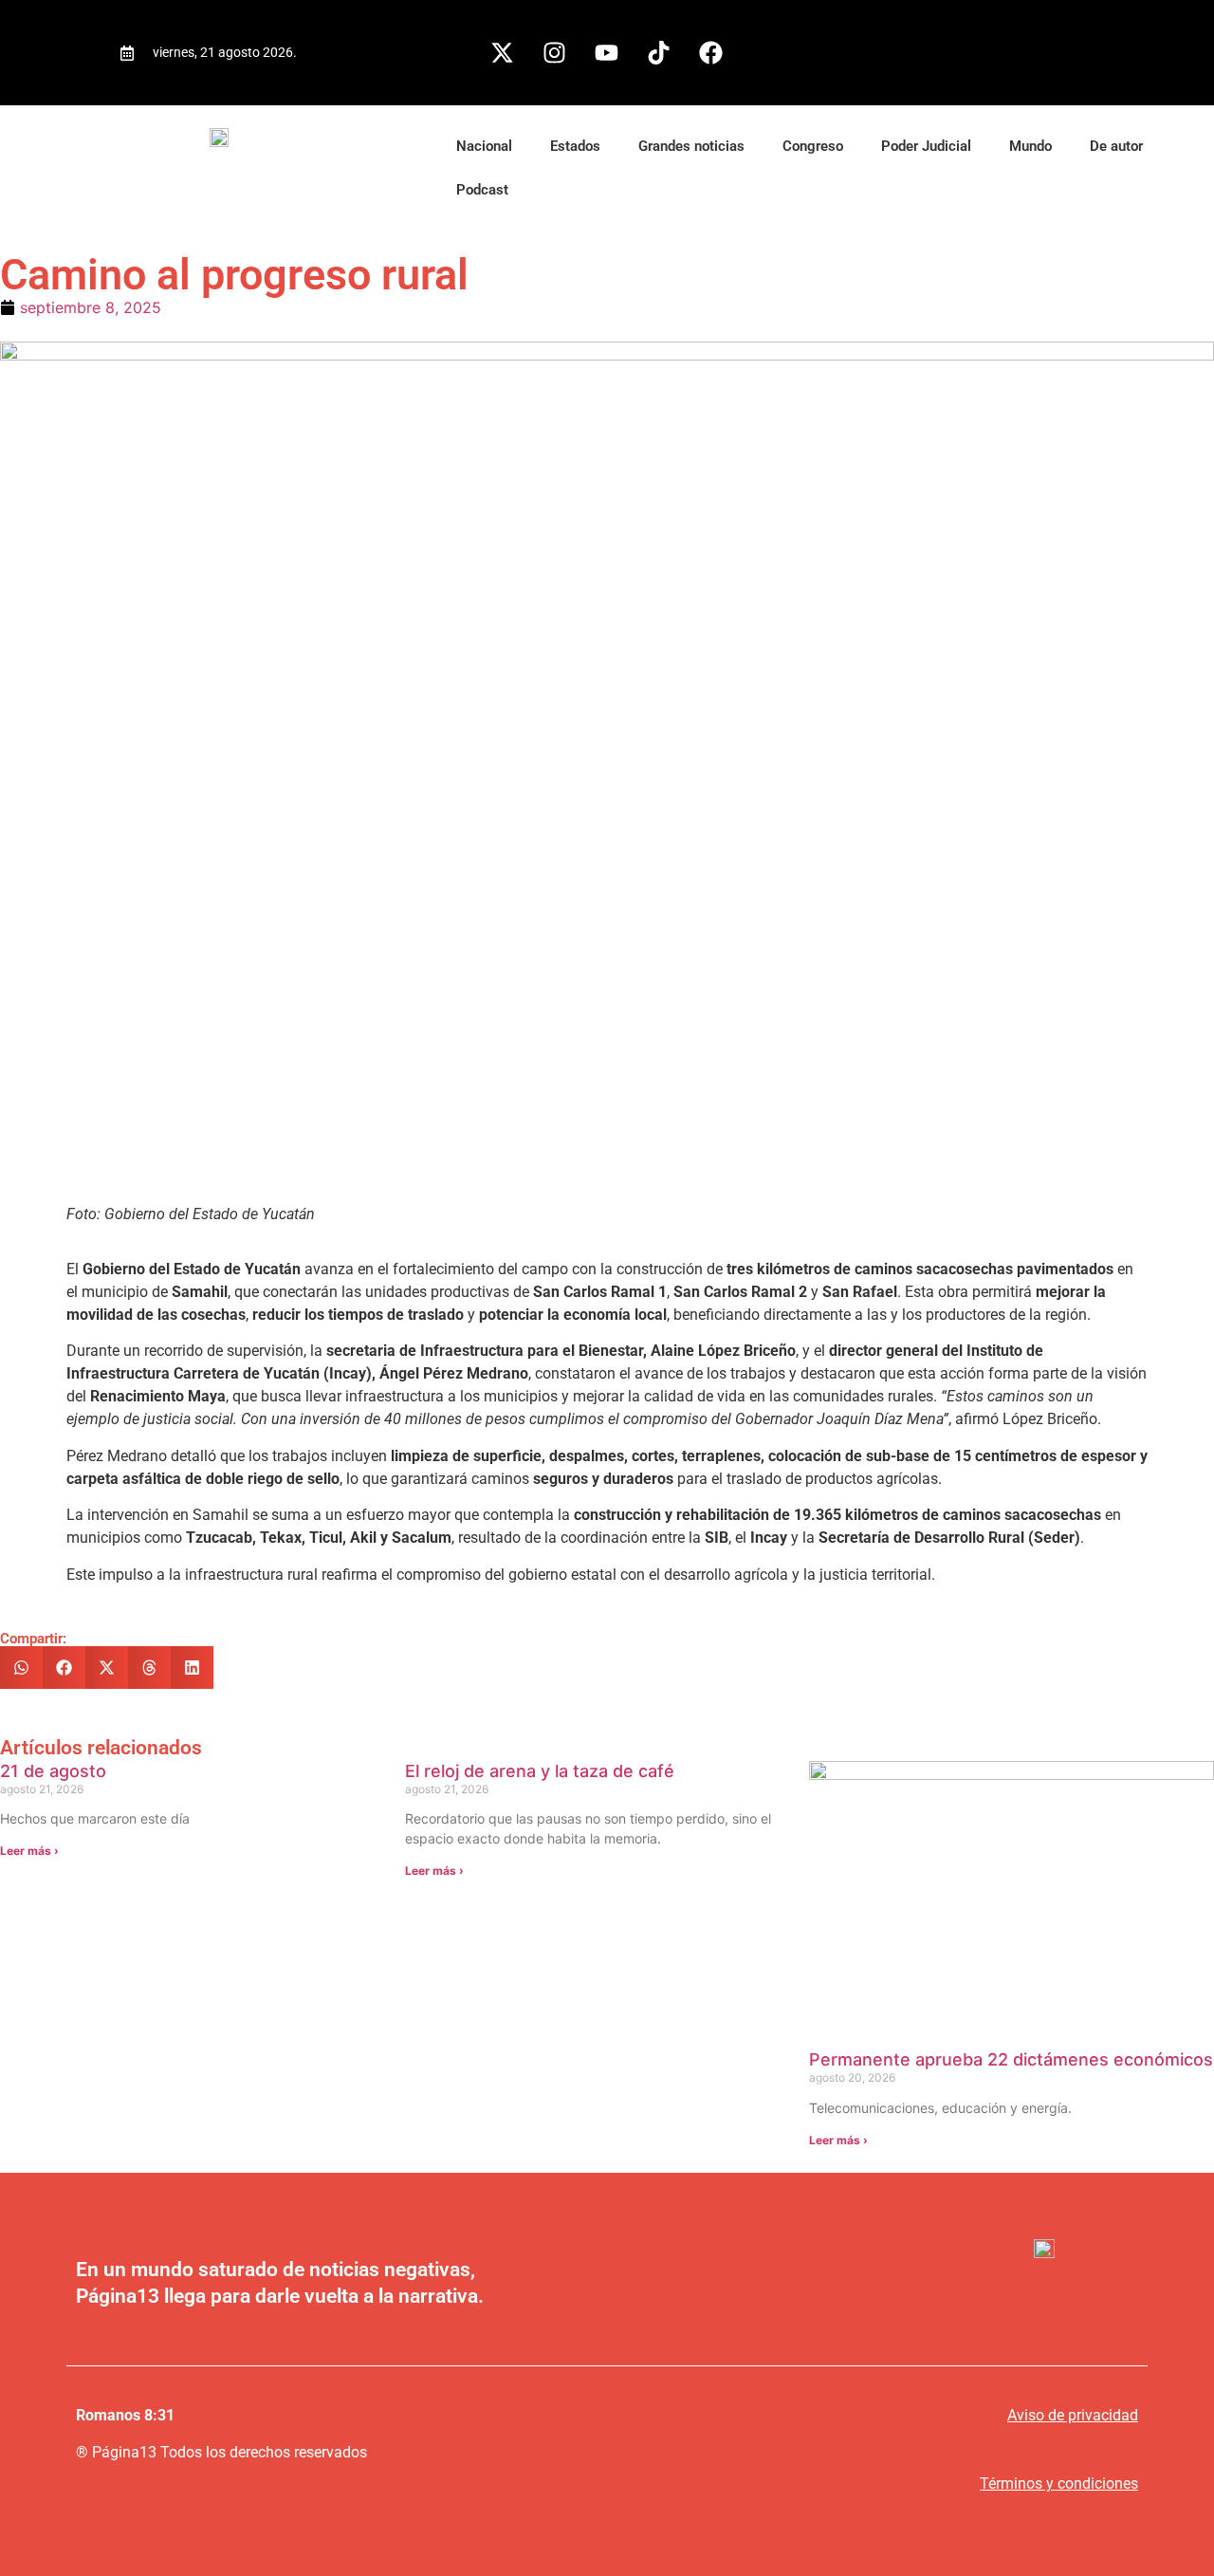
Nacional (484, 146)
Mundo (1030, 146)
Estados (575, 146)
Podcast (482, 190)
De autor (1116, 146)
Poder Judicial (926, 146)
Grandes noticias (691, 146)
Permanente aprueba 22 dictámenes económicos (1011, 2059)
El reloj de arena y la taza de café (540, 1771)
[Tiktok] (659, 52)
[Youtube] (607, 52)
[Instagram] (555, 52)
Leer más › (29, 1851)
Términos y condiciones (1059, 2483)
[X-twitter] (503, 52)
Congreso (813, 146)
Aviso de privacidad (1073, 2415)
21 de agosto (53, 1771)
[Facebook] (711, 52)
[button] (21, 1668)
